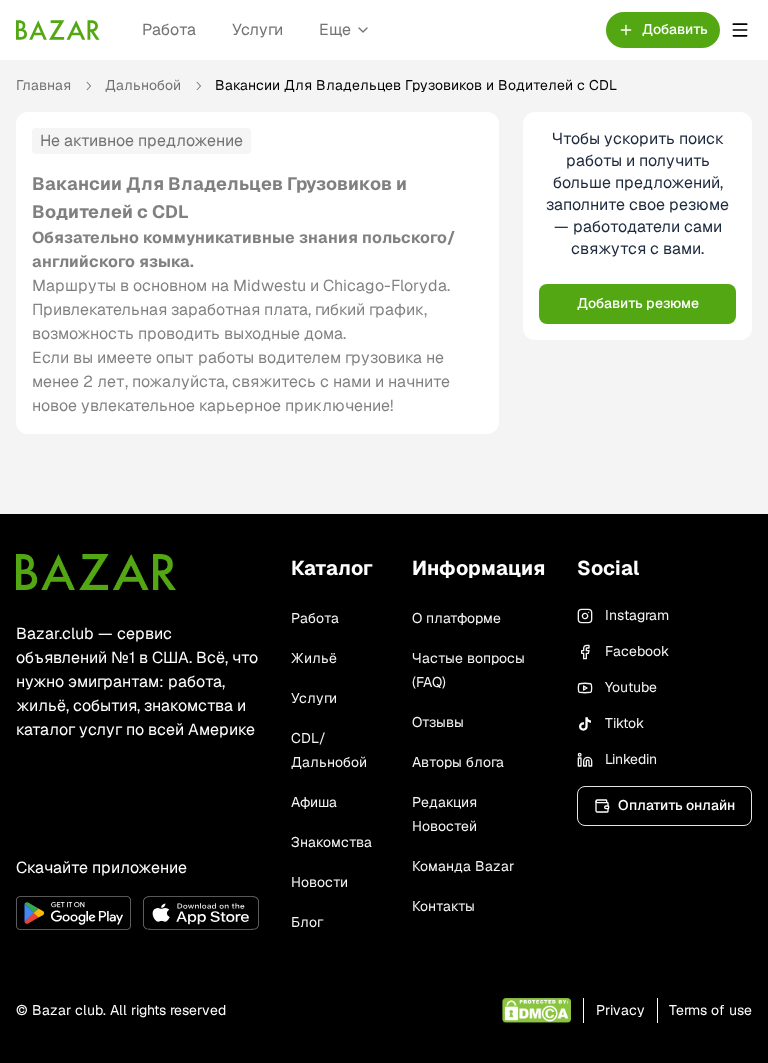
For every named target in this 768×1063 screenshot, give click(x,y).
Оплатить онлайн (676, 805)
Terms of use (710, 1010)
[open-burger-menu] (740, 30)
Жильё (314, 658)
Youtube (631, 687)
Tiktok (624, 723)
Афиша (314, 802)
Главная (43, 85)
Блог (307, 922)
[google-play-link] (73, 913)
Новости (319, 882)
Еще (335, 29)
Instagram (637, 615)
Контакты (443, 906)
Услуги (257, 29)
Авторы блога (458, 762)
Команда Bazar (463, 866)
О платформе (456, 618)
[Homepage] (58, 30)
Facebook (637, 651)
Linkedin (631, 759)
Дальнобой (143, 85)
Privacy (620, 1010)
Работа (169, 29)
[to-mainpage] (96, 572)
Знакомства (331, 842)
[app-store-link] (200, 913)
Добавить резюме (638, 303)
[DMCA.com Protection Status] (536, 1010)
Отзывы (438, 722)
